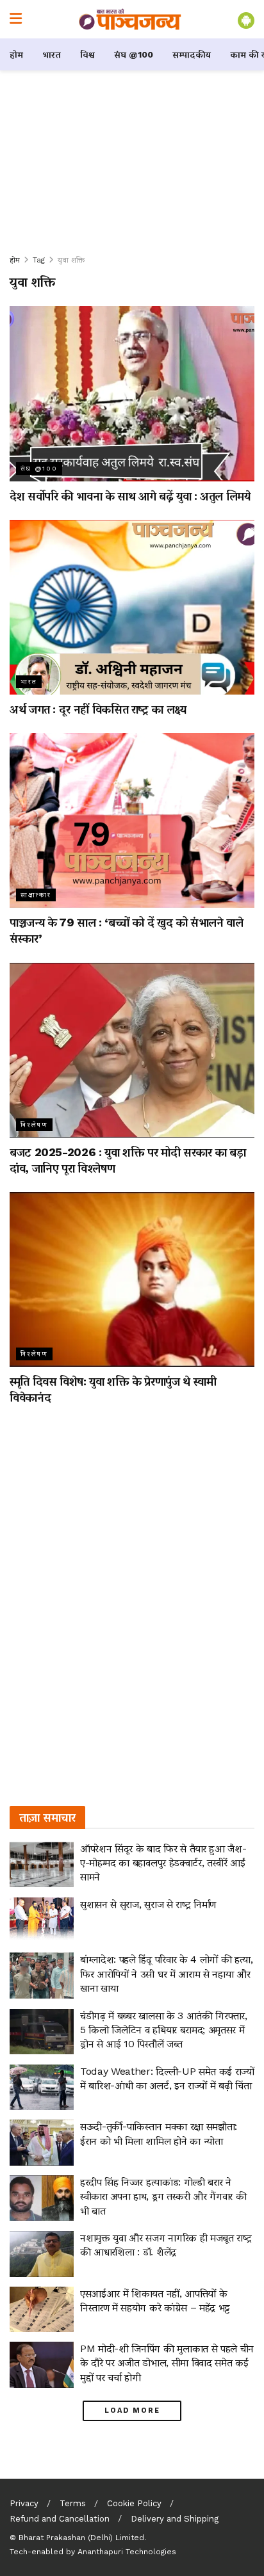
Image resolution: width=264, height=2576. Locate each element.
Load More (132, 2411)
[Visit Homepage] (130, 19)
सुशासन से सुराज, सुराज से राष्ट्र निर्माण (148, 1904)
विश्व (87, 54)
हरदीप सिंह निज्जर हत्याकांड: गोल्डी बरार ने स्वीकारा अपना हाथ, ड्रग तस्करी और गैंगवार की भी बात (163, 2196)
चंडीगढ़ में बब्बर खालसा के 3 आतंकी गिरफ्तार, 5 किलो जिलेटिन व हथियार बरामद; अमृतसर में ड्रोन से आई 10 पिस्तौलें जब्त (163, 2030)
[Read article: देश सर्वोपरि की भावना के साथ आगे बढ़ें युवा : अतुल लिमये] (132, 393)
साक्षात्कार (36, 895)
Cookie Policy (134, 2503)
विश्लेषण (34, 1124)
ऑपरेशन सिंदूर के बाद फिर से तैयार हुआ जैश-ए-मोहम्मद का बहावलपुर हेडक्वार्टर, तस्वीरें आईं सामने (163, 1863)
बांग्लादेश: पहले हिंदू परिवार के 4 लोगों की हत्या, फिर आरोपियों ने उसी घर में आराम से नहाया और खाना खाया (167, 1974)
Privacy (24, 2503)
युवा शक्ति (71, 260)
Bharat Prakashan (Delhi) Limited (81, 2538)
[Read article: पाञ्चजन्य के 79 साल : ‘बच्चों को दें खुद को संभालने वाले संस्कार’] (132, 820)
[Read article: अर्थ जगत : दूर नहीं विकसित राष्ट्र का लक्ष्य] (132, 607)
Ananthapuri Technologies (127, 2552)
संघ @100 (134, 54)
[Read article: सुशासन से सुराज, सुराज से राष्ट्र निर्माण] (42, 1920)
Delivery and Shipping (175, 2519)
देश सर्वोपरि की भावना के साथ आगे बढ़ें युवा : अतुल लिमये (130, 496)
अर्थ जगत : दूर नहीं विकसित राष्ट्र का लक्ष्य (98, 709)
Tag (39, 260)
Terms (73, 2503)
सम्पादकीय (192, 54)
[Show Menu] (16, 19)
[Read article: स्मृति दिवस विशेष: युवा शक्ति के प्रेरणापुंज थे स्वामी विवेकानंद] (132, 1279)
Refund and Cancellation (60, 2519)
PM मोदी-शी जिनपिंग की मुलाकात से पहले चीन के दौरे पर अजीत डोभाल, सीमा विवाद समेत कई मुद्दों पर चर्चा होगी (167, 2363)
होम (16, 54)
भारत (52, 54)
